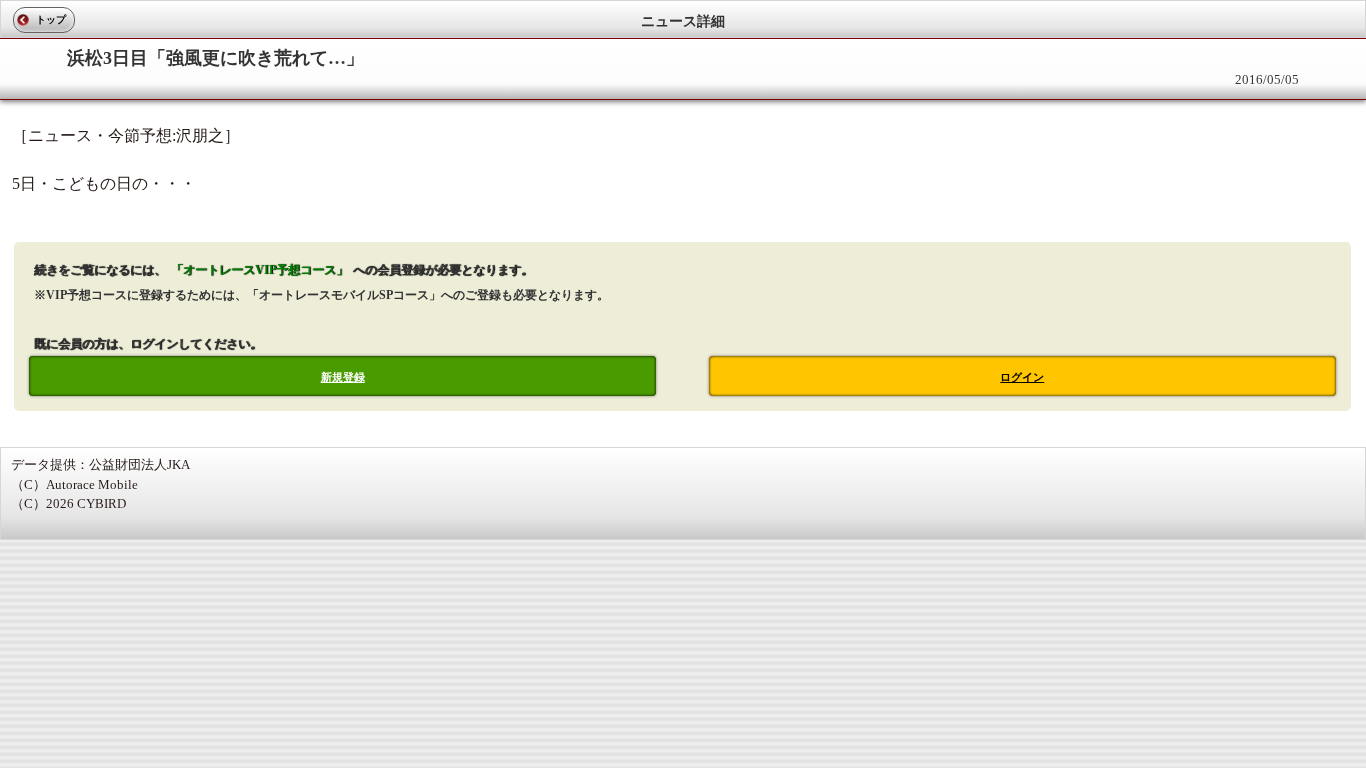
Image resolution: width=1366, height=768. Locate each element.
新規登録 (343, 377)
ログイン (1022, 377)
